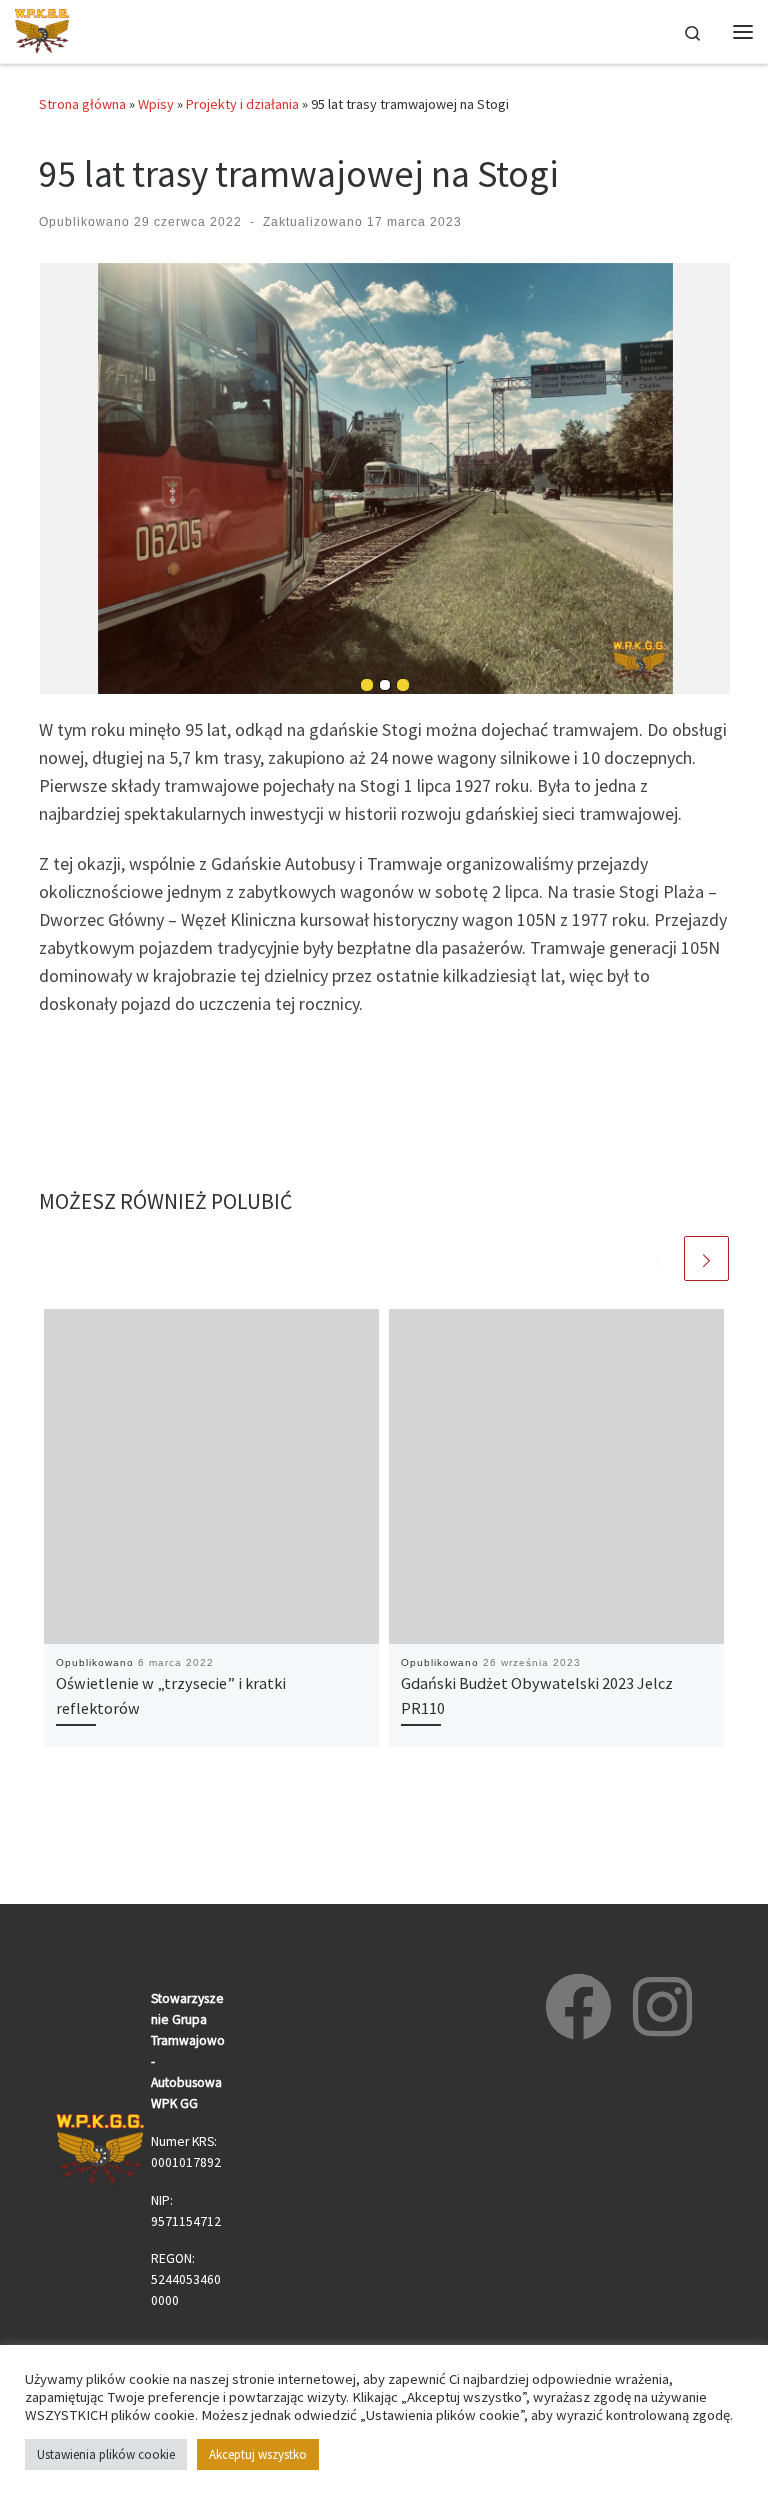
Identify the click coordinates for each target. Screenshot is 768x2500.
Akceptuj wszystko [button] (258, 2454)
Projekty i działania (242, 104)
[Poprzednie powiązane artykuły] (658, 1258)
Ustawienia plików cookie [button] (106, 2454)
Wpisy (156, 104)
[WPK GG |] (42, 29)
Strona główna (82, 104)
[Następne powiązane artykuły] (706, 1258)
